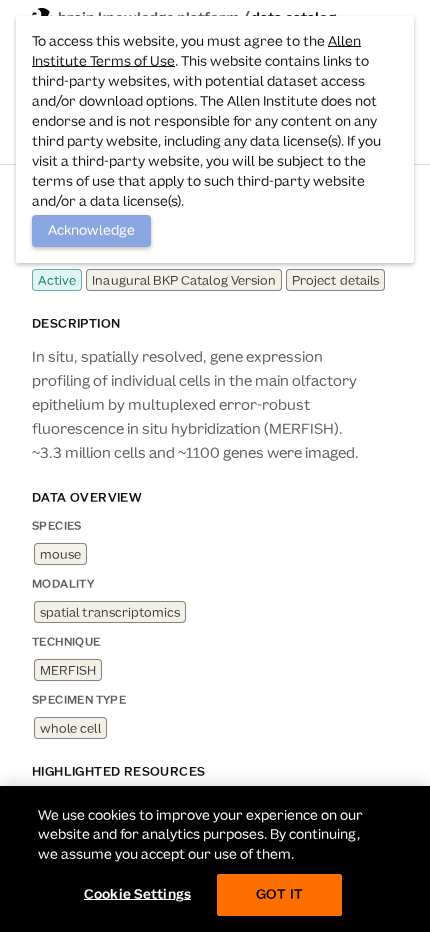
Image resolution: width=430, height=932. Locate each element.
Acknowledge (91, 230)
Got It (279, 894)
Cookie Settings (137, 894)
